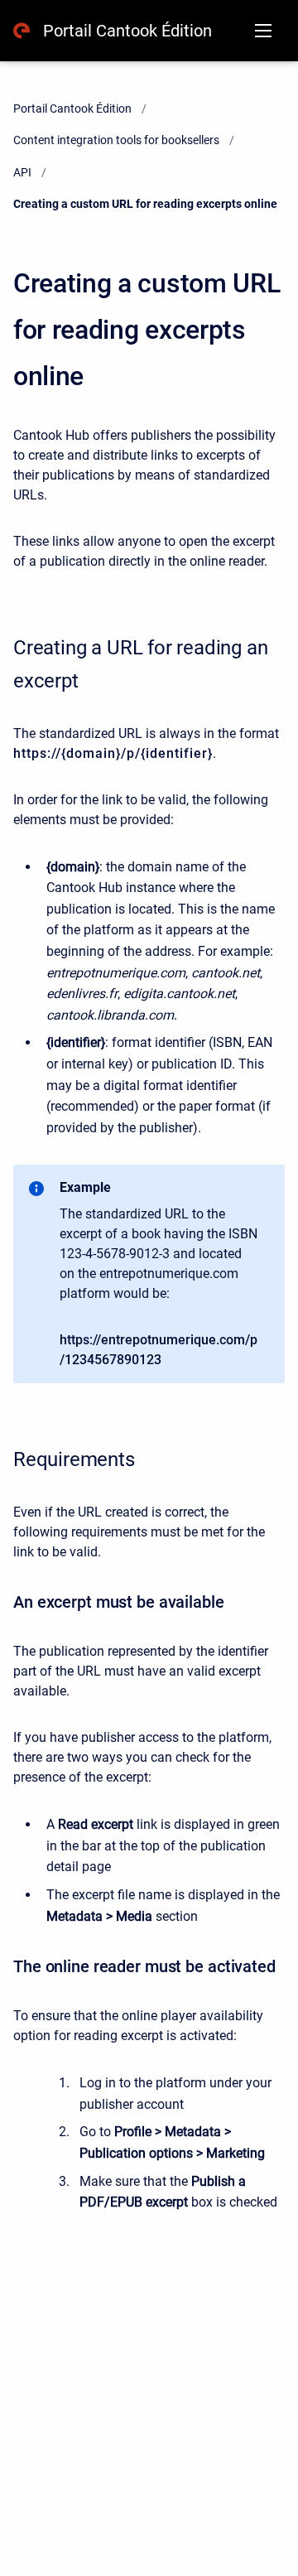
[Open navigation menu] (263, 31)
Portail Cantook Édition (127, 31)
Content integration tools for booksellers (116, 140)
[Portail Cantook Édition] (22, 31)
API (22, 172)
